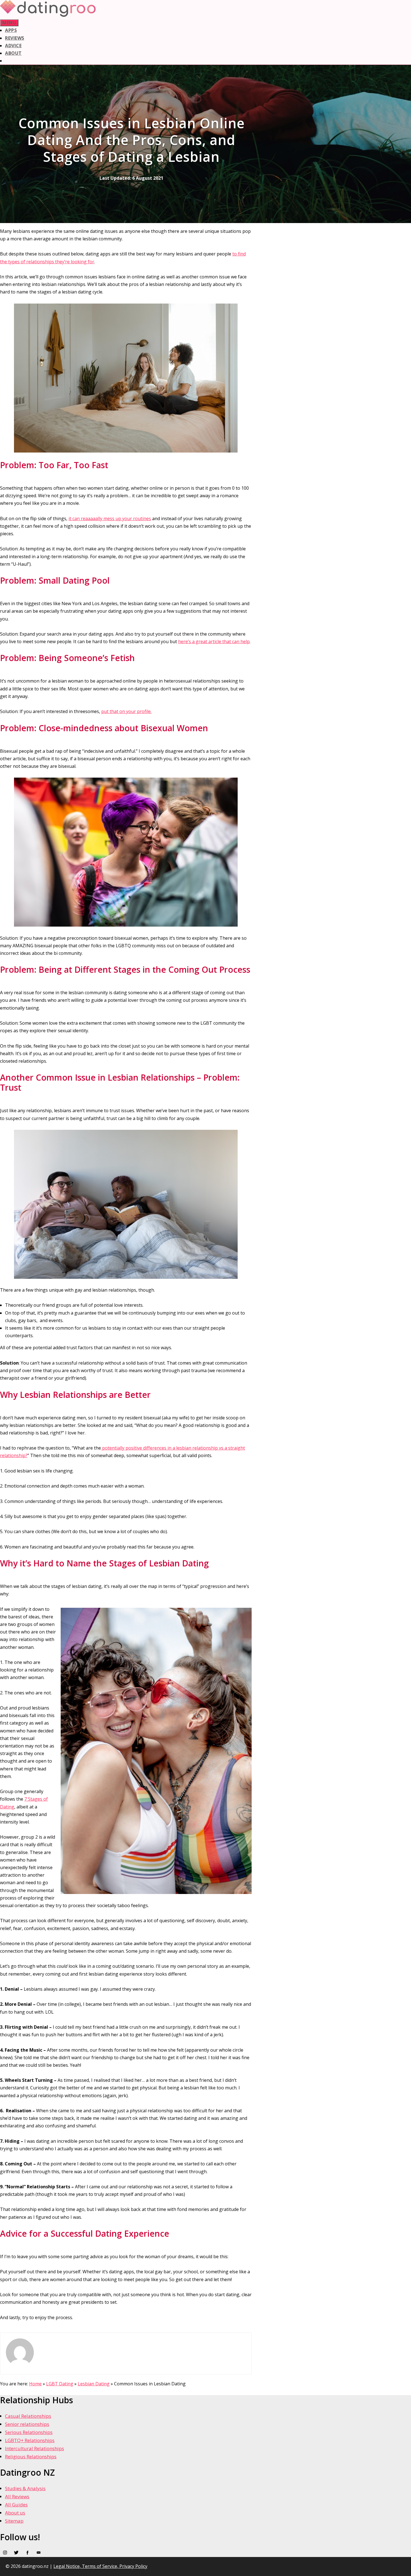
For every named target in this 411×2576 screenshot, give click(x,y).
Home (35, 2384)
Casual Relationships (28, 2416)
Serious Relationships (29, 2432)
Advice (13, 46)
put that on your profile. (126, 711)
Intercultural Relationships (35, 2448)
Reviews (15, 38)
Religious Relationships (31, 2457)
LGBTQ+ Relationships (30, 2440)
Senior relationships (27, 2424)
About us (15, 2513)
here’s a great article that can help (214, 641)
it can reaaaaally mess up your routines (110, 518)
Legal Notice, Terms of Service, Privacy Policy (100, 2566)
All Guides (16, 2505)
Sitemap (14, 2521)
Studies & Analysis (25, 2488)
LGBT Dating (60, 2384)
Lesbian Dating (94, 2384)
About (13, 53)
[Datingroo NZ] (48, 15)
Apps (11, 30)
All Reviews (17, 2496)
